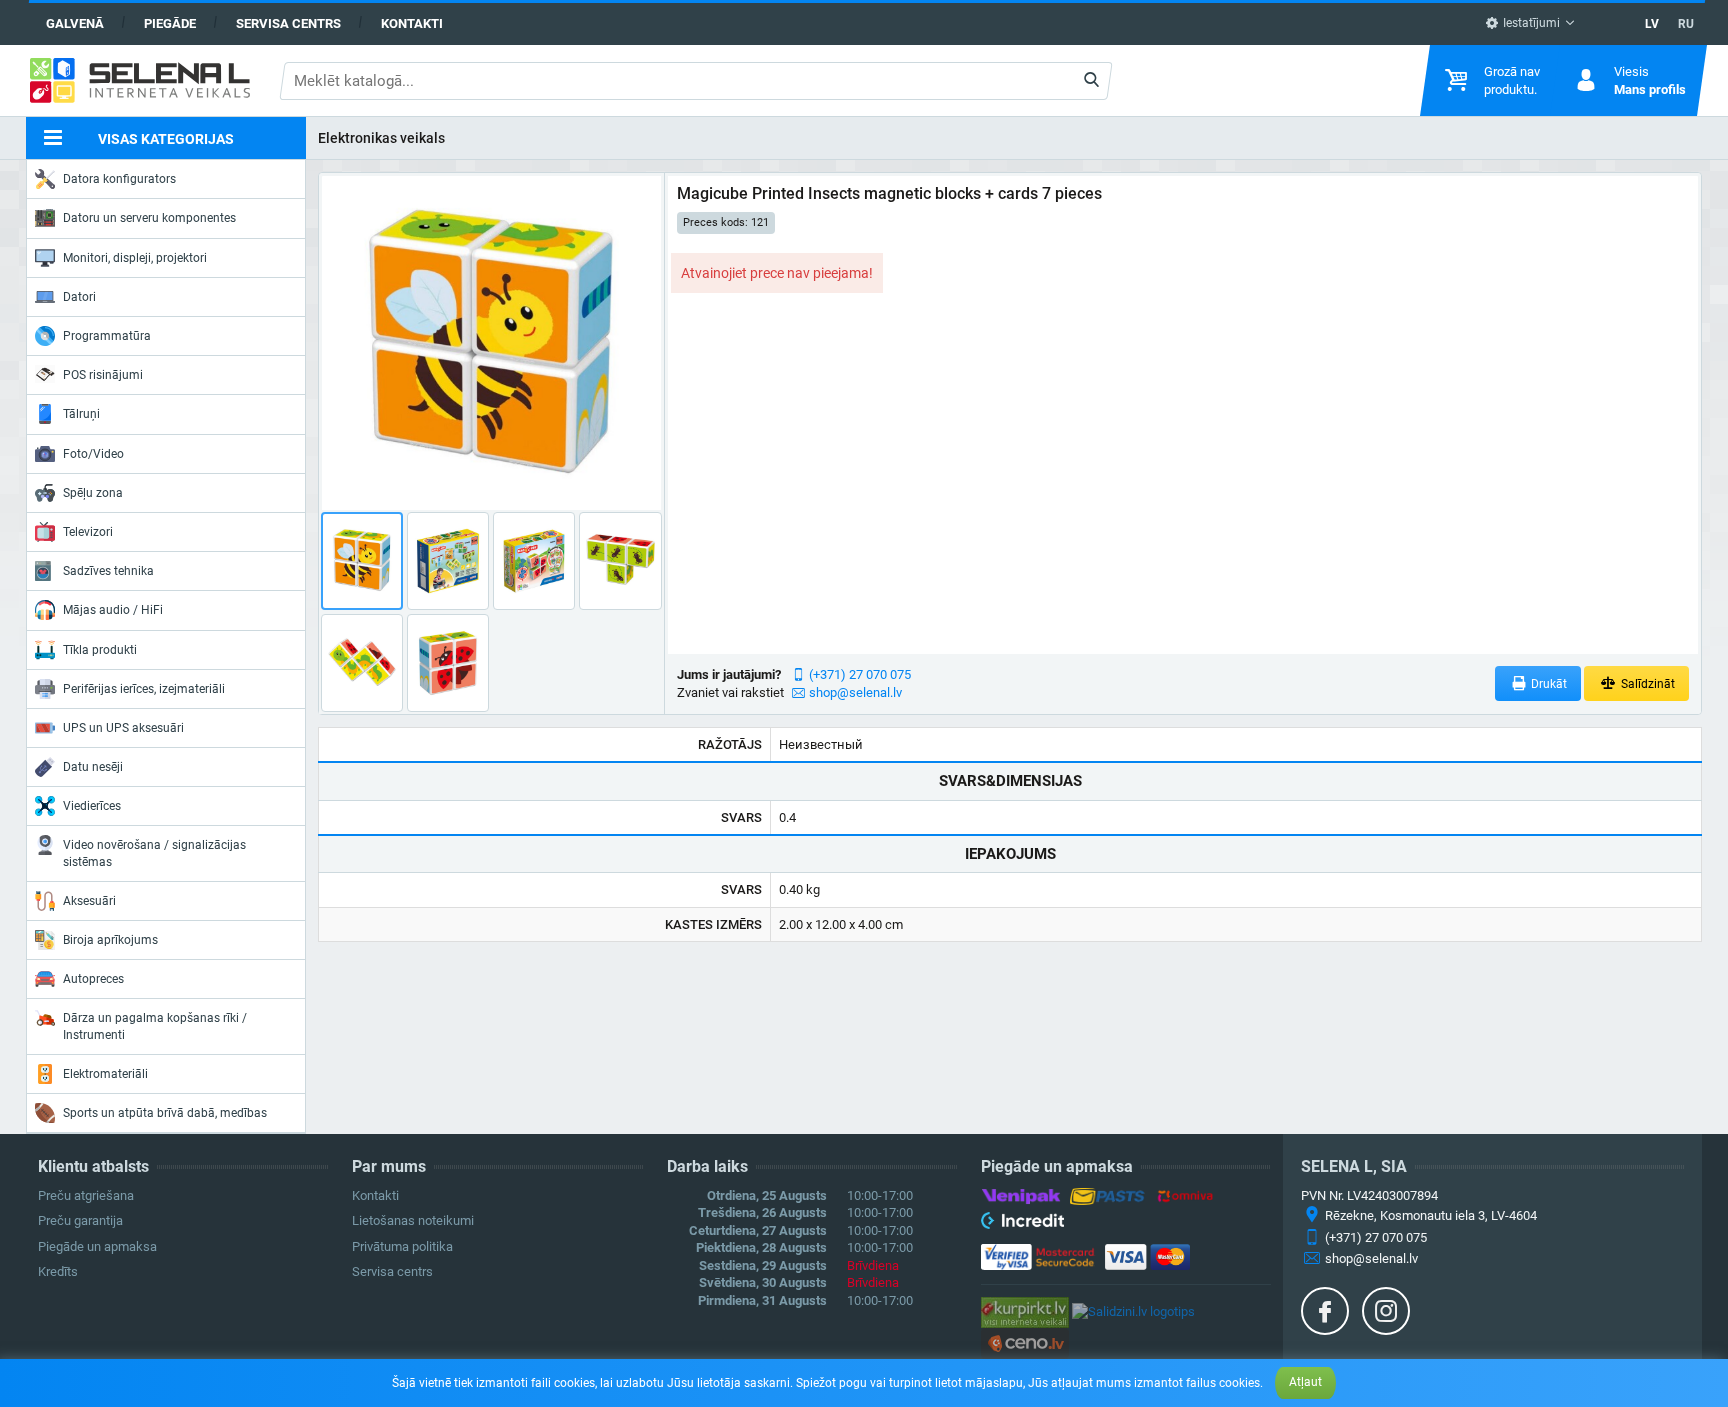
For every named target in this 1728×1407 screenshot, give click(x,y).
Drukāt (1547, 684)
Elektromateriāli (105, 1074)
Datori (79, 297)
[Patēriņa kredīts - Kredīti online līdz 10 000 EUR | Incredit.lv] (1022, 1224)
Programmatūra (107, 336)
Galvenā (75, 23)
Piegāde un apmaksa (97, 1246)
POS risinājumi (103, 375)
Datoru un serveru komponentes (149, 218)
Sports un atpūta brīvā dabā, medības (165, 1113)
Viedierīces (92, 806)
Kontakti (412, 23)
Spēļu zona (93, 493)
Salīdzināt (1646, 684)
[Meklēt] (1091, 81)
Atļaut (1305, 1382)
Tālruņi (81, 414)
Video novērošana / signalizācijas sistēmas (154, 853)
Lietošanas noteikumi (413, 1220)
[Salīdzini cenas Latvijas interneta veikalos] (1025, 1311)
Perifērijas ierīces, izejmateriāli (144, 689)
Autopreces (93, 979)
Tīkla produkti (100, 650)
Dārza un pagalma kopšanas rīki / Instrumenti (155, 1026)
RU (1686, 24)
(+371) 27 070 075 (860, 674)
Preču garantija (80, 1220)
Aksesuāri (89, 901)
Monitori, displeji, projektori (135, 258)
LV (1652, 24)
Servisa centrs (288, 23)
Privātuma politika (402, 1246)
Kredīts (58, 1271)
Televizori (88, 532)
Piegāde (170, 23)
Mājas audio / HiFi (113, 610)
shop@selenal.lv (855, 692)
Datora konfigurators (119, 179)
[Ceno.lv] (1025, 1342)
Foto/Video (93, 454)
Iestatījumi (1530, 23)
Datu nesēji (93, 767)
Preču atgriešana (86, 1195)
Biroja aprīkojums (110, 940)
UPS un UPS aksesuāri (123, 728)
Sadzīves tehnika (108, 571)
